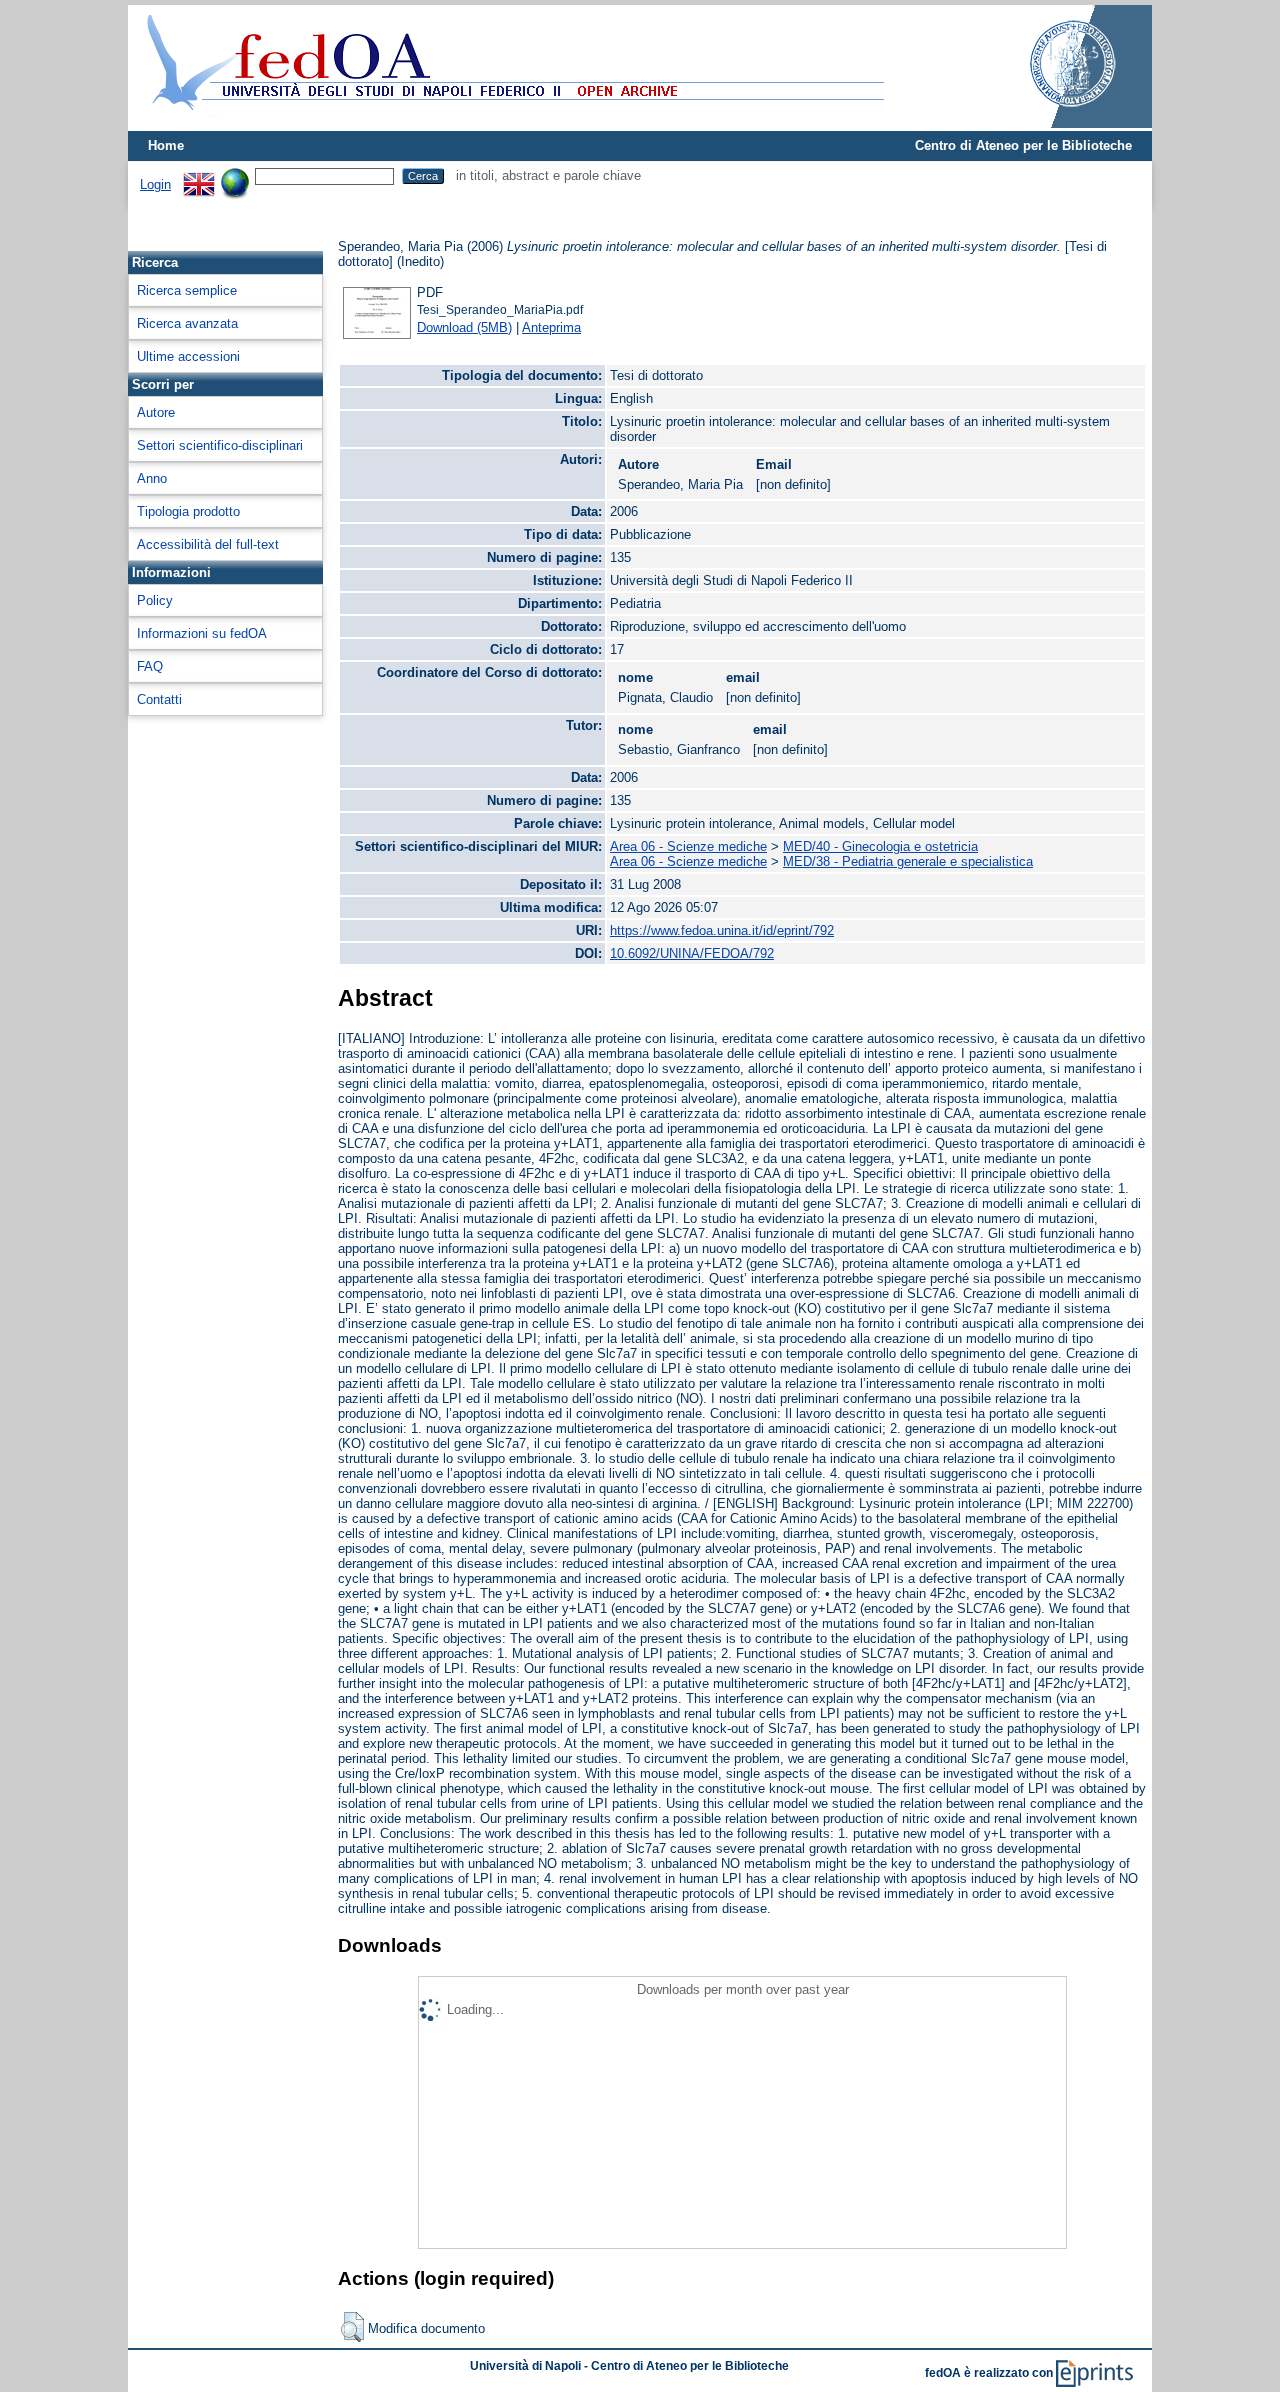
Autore (156, 412)
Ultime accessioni (188, 356)
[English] (199, 175)
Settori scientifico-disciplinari (220, 445)
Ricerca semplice (187, 290)
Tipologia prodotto (188, 511)
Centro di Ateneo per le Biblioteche (1023, 145)
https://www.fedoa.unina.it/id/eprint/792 (722, 930)
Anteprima (551, 327)
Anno (152, 478)
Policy (155, 600)
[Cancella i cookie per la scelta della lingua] (235, 175)
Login (155, 184)
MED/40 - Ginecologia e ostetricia (880, 846)
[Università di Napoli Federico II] (1052, 123)
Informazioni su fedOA (202, 633)
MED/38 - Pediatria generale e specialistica (908, 861)
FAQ (150, 666)
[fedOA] (511, 122)
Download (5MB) (464, 327)
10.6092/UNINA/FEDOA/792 (692, 953)
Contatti (159, 699)
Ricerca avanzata (187, 323)
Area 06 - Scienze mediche (688, 846)
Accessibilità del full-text (208, 544)
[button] (352, 2327)
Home (166, 145)
